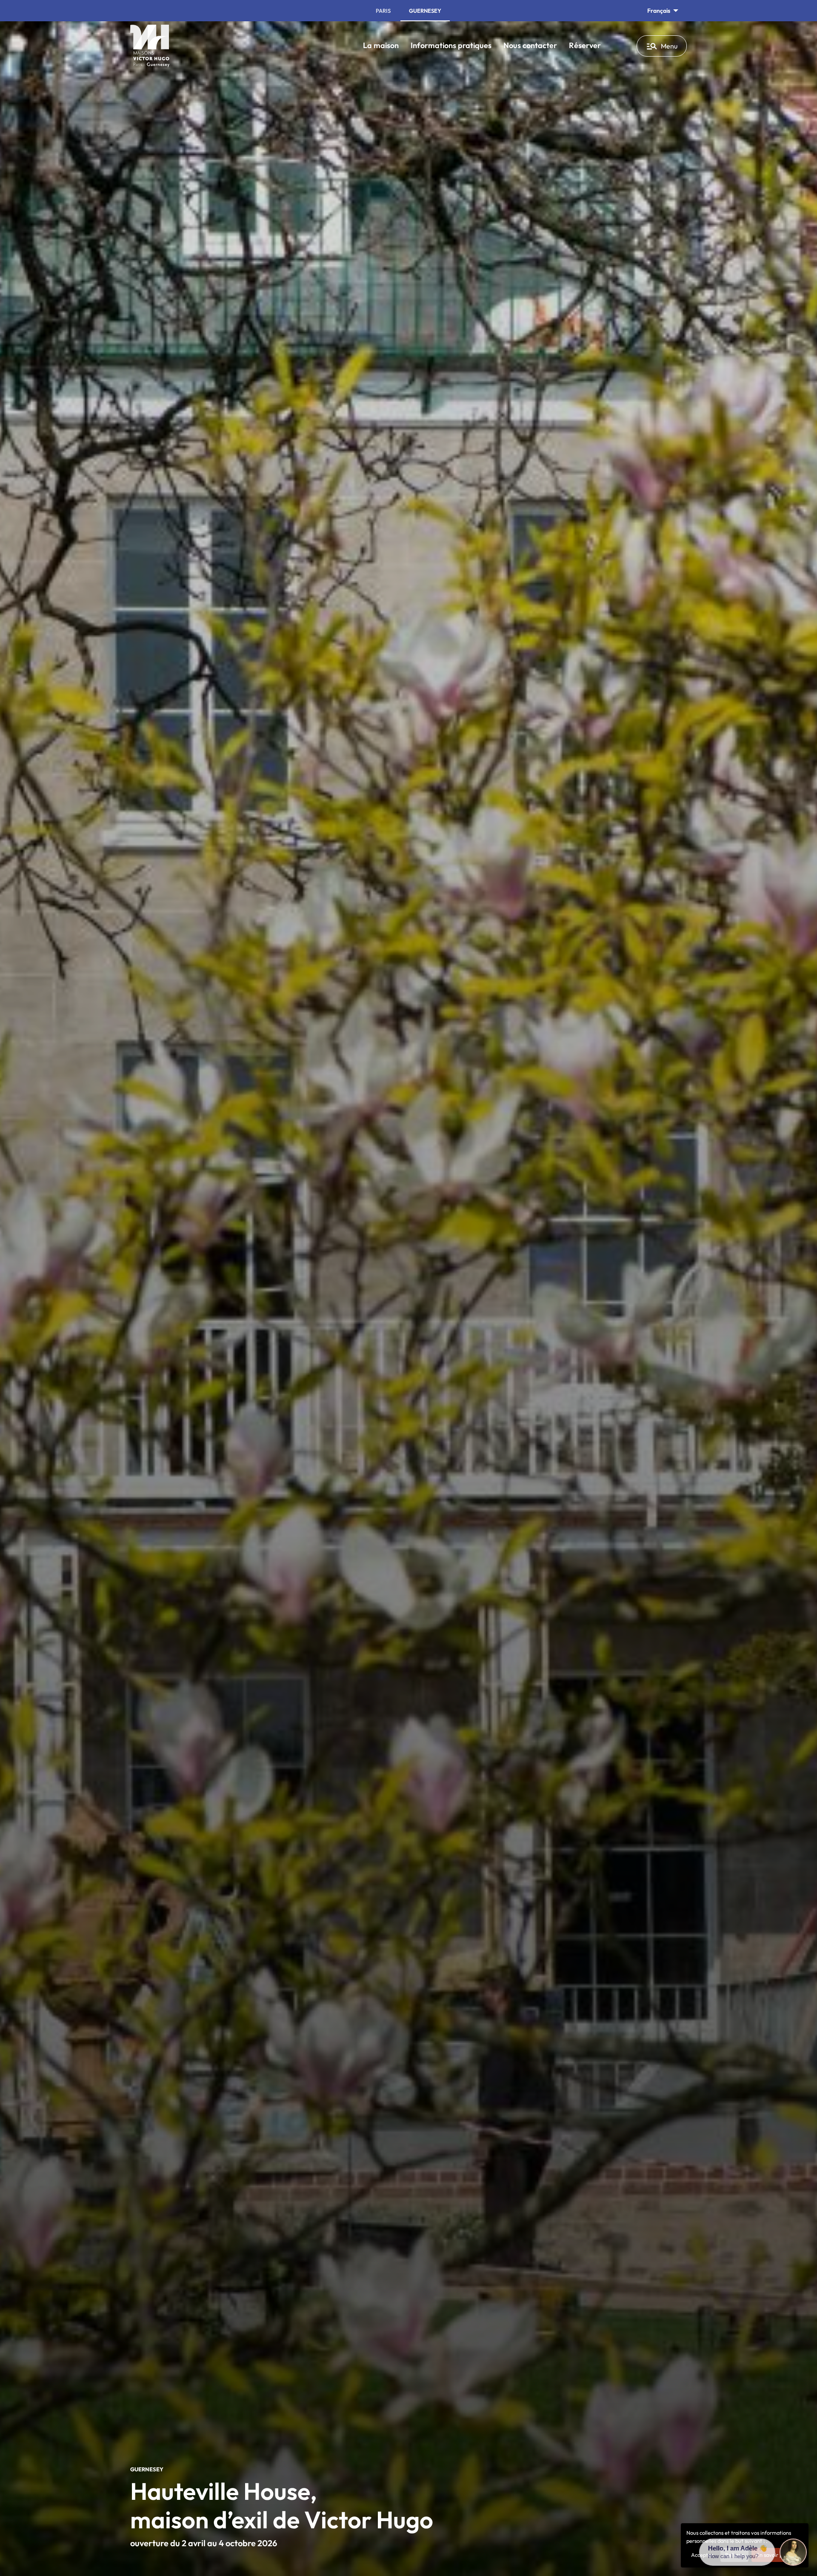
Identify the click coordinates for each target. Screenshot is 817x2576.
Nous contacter (530, 45)
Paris (383, 11)
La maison (381, 45)
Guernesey (425, 11)
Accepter (702, 2555)
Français (659, 11)
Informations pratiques (451, 45)
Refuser (734, 2555)
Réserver (585, 45)
